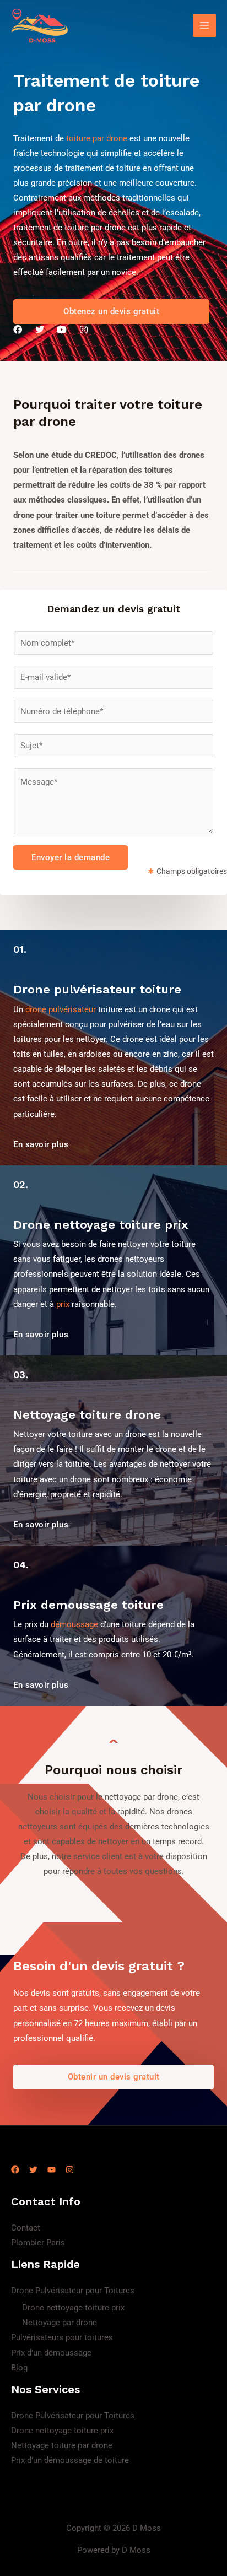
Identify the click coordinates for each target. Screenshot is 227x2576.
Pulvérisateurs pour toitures (62, 2337)
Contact (26, 2228)
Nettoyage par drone (60, 2323)
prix (63, 1304)
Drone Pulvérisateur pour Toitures (73, 2291)
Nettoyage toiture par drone (62, 2445)
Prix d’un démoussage (51, 2353)
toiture (78, 138)
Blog (19, 2368)
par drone (110, 138)
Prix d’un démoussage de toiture (70, 2460)
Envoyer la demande (71, 857)
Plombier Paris (38, 2243)
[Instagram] (70, 2170)
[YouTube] (52, 2170)
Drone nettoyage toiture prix (73, 2308)
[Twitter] (33, 2170)
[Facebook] (15, 2170)
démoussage (74, 1624)
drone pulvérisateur (61, 1009)
